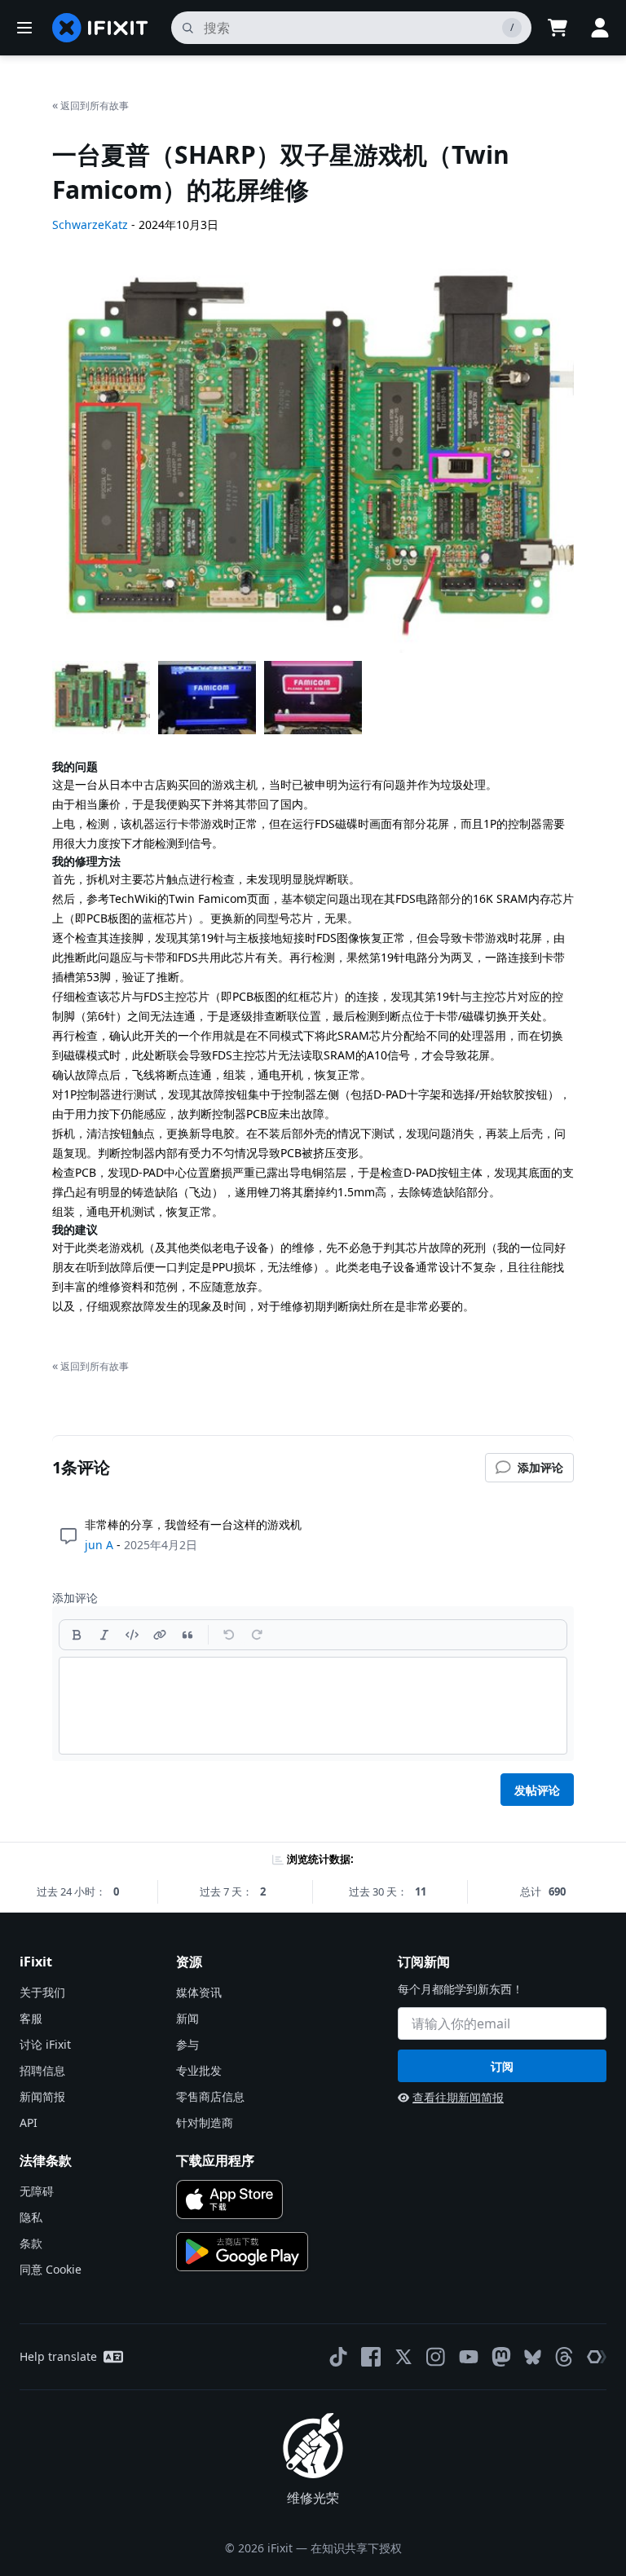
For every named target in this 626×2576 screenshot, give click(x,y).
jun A (99, 1545)
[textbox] (313, 1706)
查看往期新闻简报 (458, 2097)
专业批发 (199, 2070)
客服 (31, 2018)
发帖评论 (537, 1790)
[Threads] (564, 2357)
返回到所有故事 (90, 105)
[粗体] (77, 1635)
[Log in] (600, 28)
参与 (187, 2044)
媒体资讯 (199, 1992)
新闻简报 (42, 2096)
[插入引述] (187, 1635)
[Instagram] (436, 2357)
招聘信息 (42, 2070)
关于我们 (42, 1992)
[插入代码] (132, 1635)
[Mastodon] (501, 2357)
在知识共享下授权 (356, 2548)
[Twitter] (403, 2357)
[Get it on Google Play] (242, 2252)
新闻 (187, 2018)
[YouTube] (469, 2357)
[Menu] (24, 28)
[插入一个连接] (160, 1635)
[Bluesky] (533, 2357)
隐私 (31, 2217)
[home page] (100, 28)
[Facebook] (371, 2357)
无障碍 (37, 2191)
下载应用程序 (215, 2160)
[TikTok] (338, 2357)
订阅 (502, 2066)
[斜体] (104, 1635)
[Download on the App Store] (229, 2200)
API (29, 2122)
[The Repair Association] (597, 2357)
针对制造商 (205, 2122)
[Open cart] (558, 28)
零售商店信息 (210, 2096)
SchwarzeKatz (90, 225)
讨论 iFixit (45, 2044)
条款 (31, 2243)
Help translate (58, 2356)
